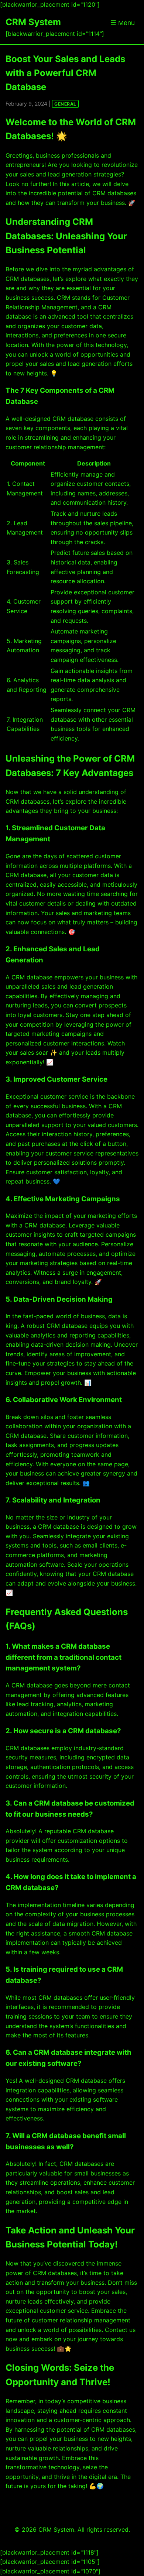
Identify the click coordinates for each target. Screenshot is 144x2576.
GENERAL (65, 104)
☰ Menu (123, 23)
